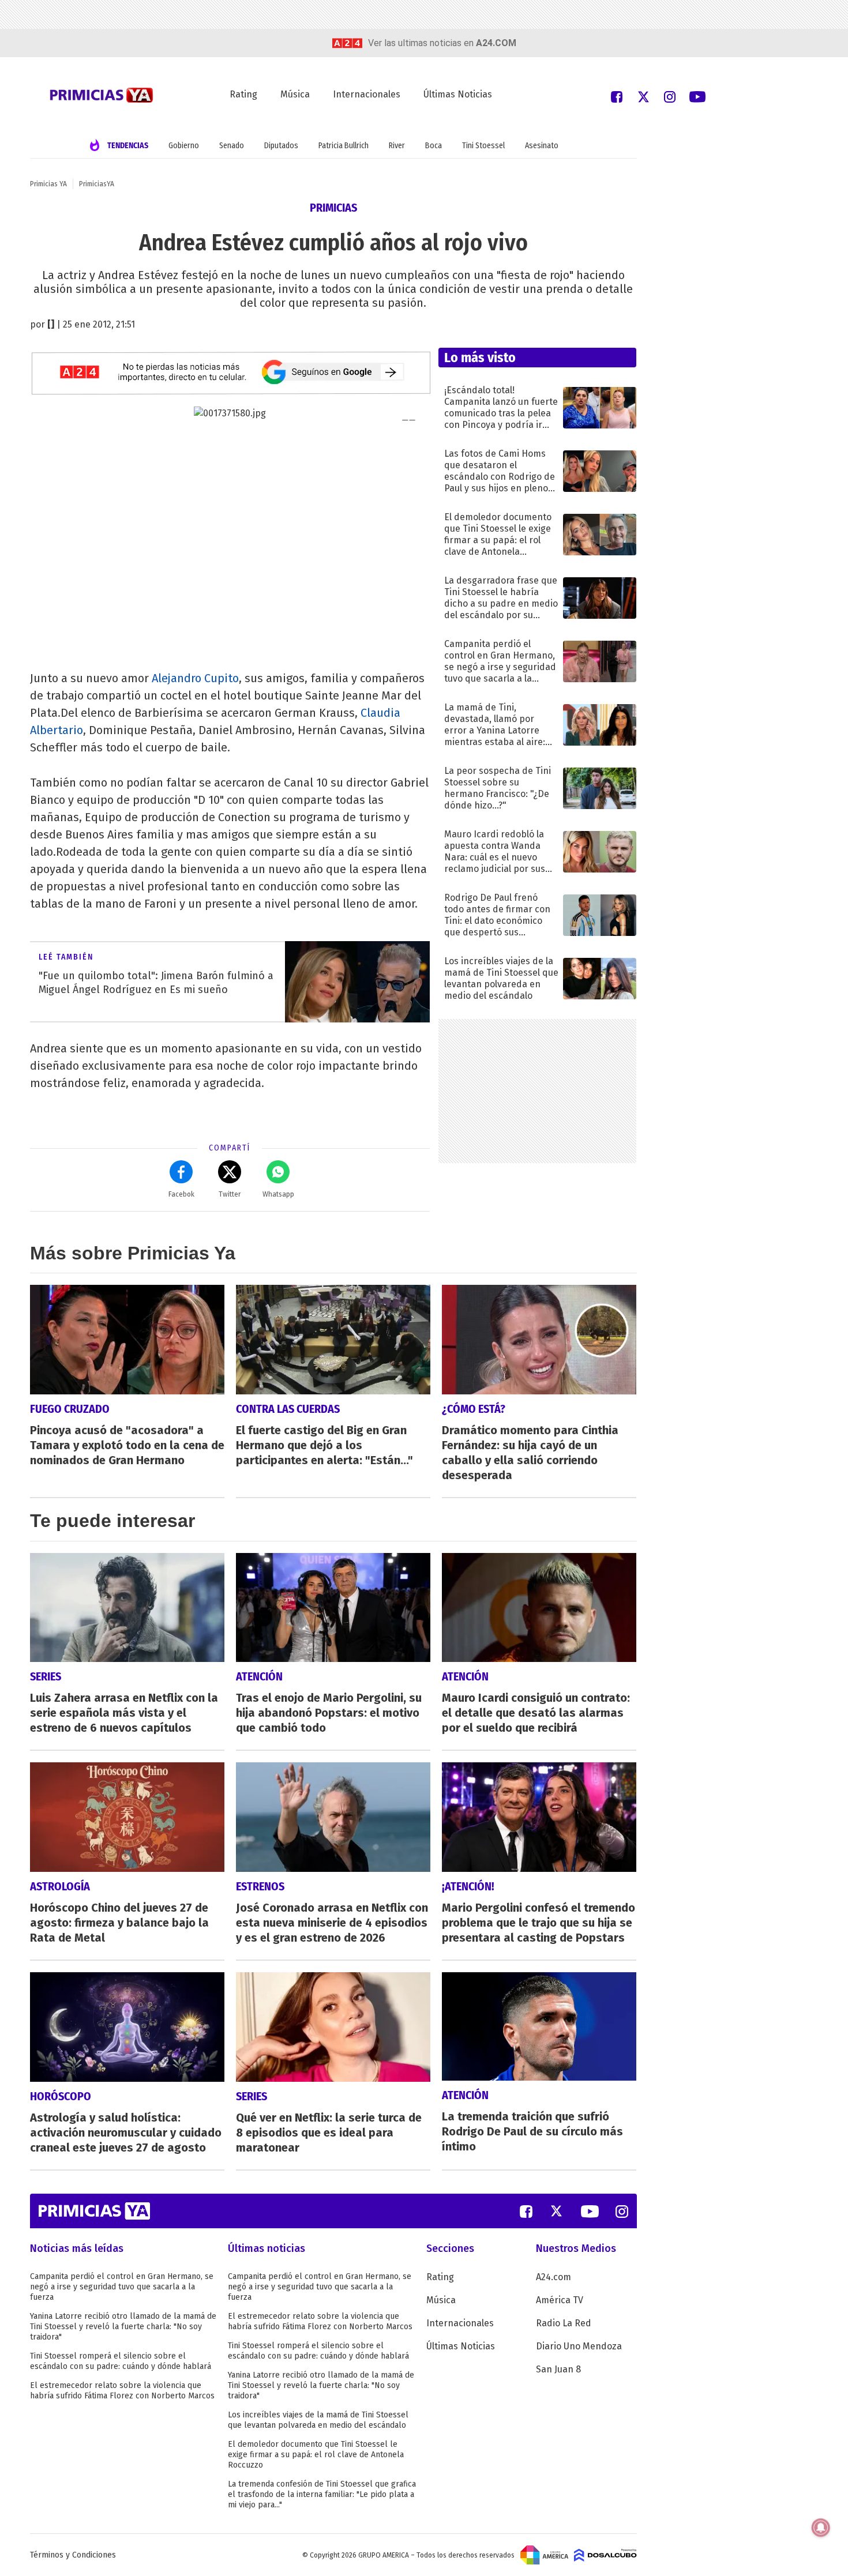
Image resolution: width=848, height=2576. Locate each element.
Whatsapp (278, 1194)
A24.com (554, 2277)
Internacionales (367, 94)
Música (295, 94)
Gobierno (184, 146)
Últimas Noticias (458, 94)
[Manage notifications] (821, 2528)
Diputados (281, 146)
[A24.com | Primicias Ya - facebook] (617, 96)
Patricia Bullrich (344, 146)
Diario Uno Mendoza (579, 2346)
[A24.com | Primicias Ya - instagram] (670, 96)
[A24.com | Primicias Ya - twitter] (643, 96)
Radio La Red (564, 2323)
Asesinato (542, 146)
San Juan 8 (558, 2369)
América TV (560, 2300)
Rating (243, 94)
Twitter (230, 1194)
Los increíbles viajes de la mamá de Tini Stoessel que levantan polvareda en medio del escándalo (318, 2420)
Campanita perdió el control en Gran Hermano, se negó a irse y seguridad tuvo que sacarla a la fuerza (122, 2287)
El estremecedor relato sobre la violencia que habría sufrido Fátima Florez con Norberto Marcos (122, 2391)
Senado (232, 146)
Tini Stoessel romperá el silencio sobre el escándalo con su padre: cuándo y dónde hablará (121, 2361)
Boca (434, 146)
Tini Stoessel (483, 146)
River (397, 146)
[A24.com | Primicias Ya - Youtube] (697, 96)
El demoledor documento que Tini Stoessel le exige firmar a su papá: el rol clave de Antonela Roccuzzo (316, 2455)
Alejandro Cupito (195, 678)
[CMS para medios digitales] (605, 2555)
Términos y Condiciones (73, 2555)
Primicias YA (48, 184)
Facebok (181, 1194)
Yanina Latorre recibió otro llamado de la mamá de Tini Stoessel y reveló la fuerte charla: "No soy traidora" (123, 2327)
